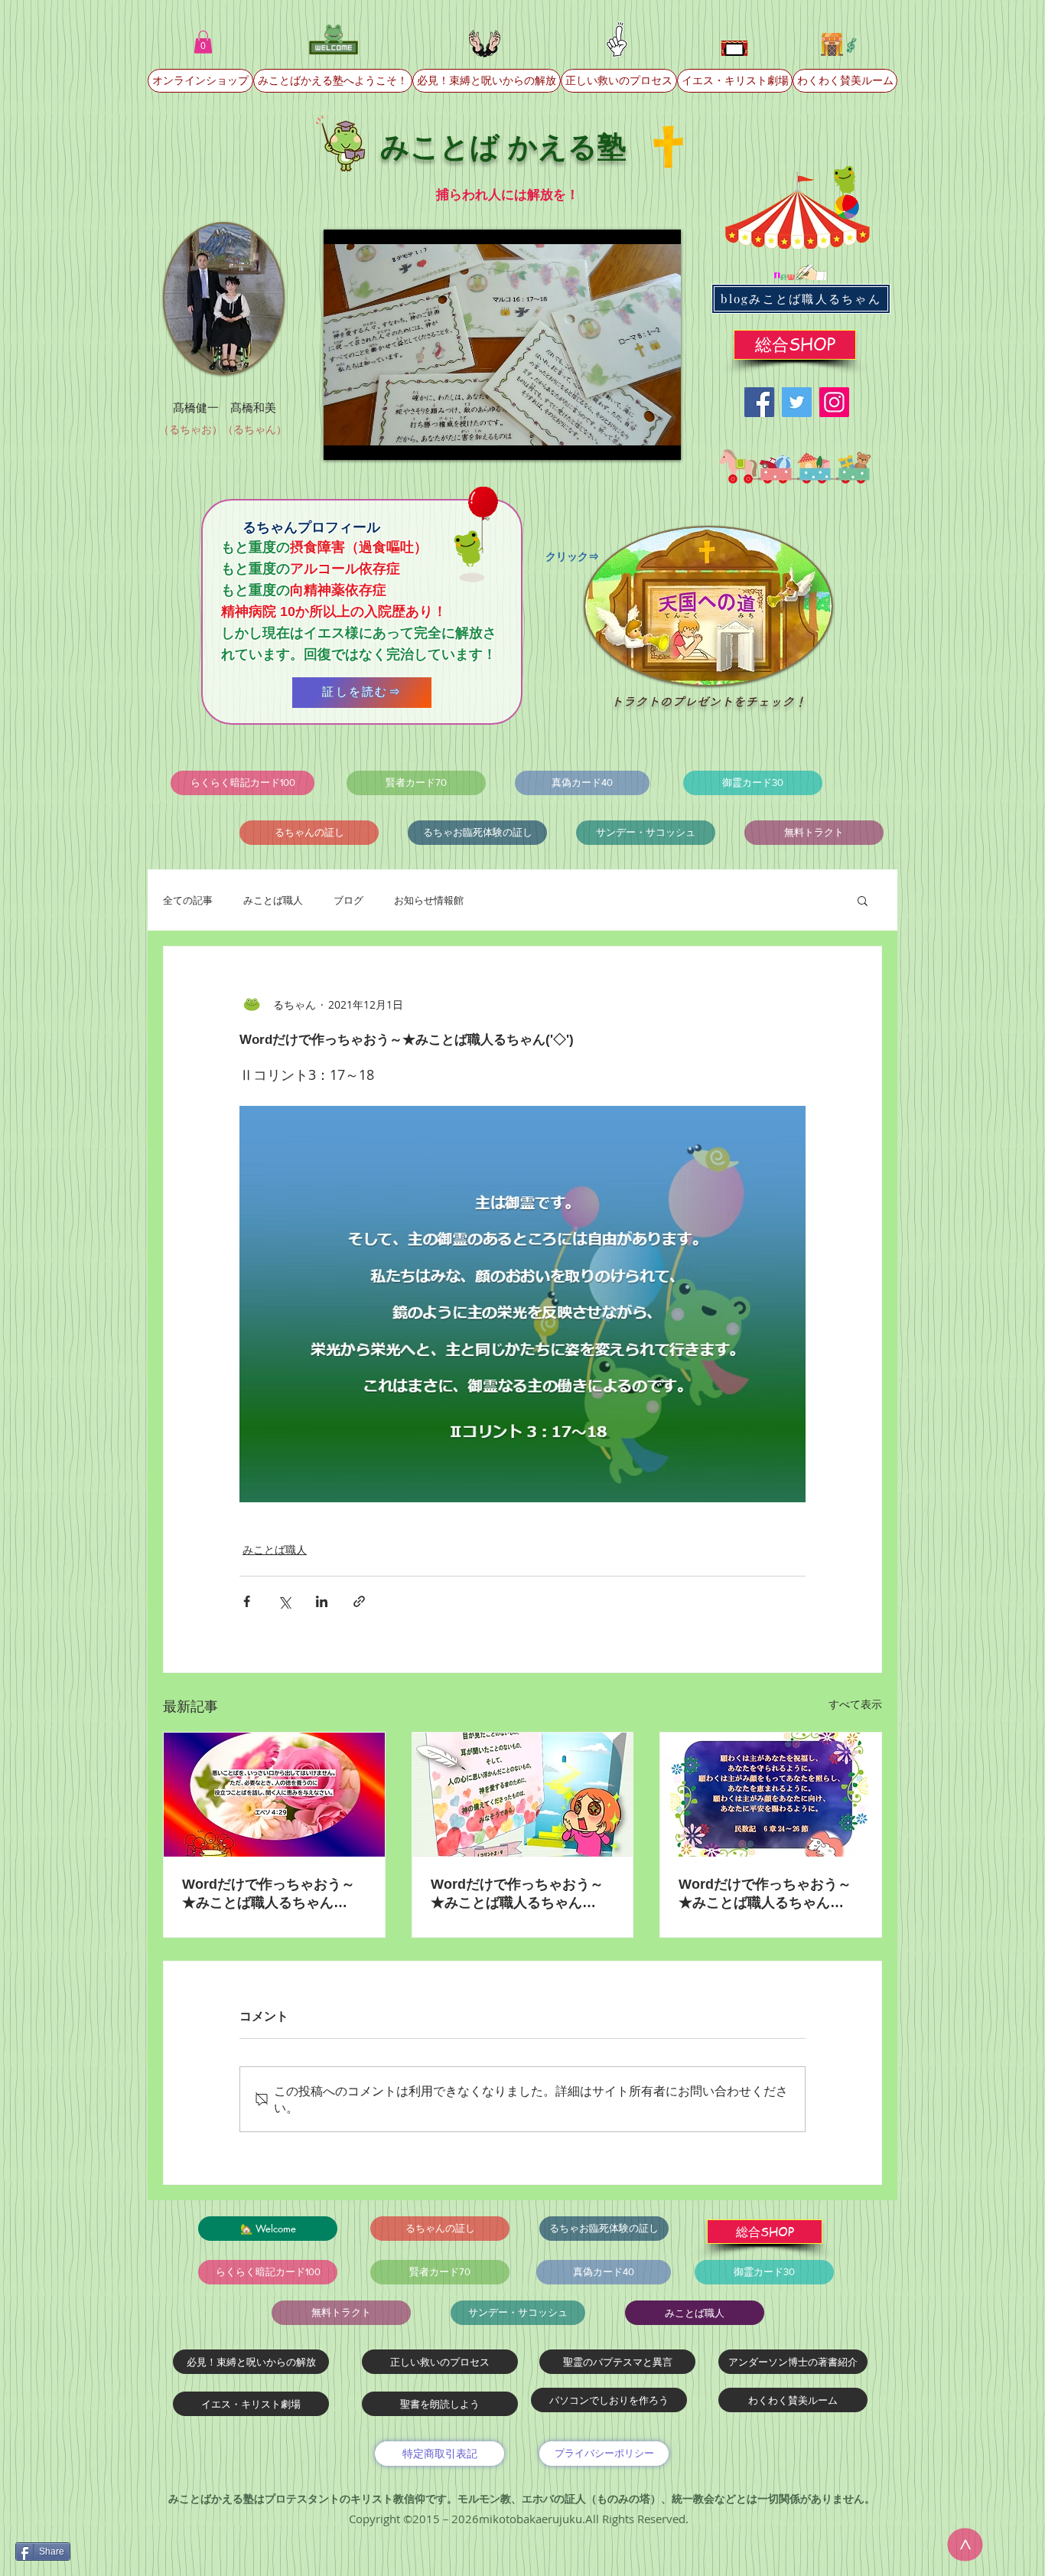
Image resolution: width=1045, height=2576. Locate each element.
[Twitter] (797, 402)
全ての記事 (188, 900)
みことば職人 (273, 900)
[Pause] (343, 439)
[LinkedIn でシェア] (322, 1601)
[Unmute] (369, 439)
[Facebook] (759, 402)
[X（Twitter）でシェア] (284, 1601)
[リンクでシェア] (359, 1601)
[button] (203, 42)
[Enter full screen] (660, 439)
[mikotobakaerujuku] (834, 402)
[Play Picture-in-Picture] (634, 439)
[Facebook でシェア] (247, 1601)
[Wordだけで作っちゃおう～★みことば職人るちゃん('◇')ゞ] (274, 1795)
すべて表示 (855, 1704)
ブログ (348, 900)
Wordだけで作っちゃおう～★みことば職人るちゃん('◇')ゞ (269, 1894)
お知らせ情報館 (429, 900)
